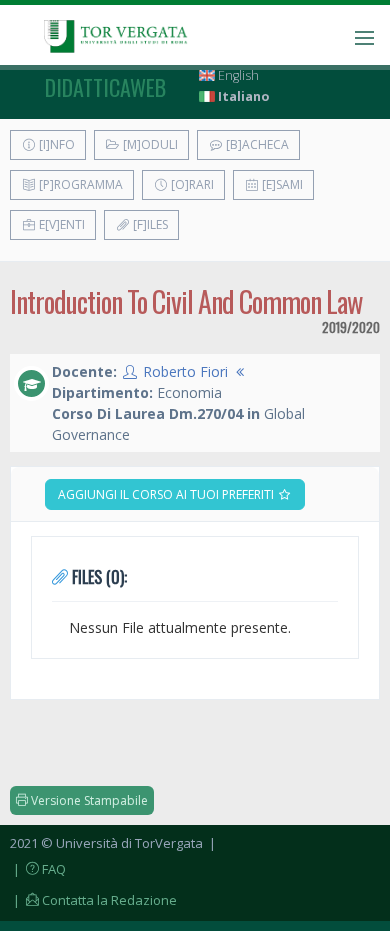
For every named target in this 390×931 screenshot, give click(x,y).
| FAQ (38, 869)
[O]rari (191, 184)
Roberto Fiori (185, 371)
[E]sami (281, 184)
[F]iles (149, 224)
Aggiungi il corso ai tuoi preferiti (167, 494)
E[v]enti (60, 224)
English (237, 75)
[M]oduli (149, 144)
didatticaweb (105, 87)
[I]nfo (55, 144)
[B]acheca (256, 144)
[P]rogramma (79, 184)
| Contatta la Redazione (93, 900)
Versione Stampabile (88, 800)
